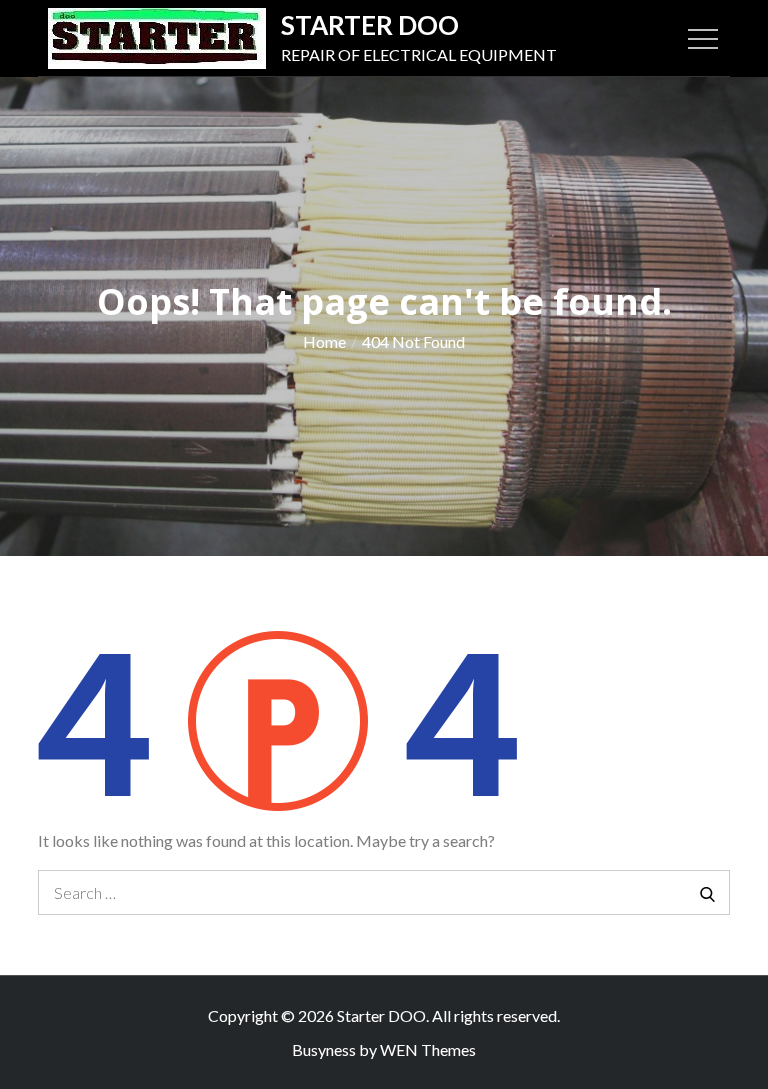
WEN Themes (428, 1049)
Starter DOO (370, 25)
